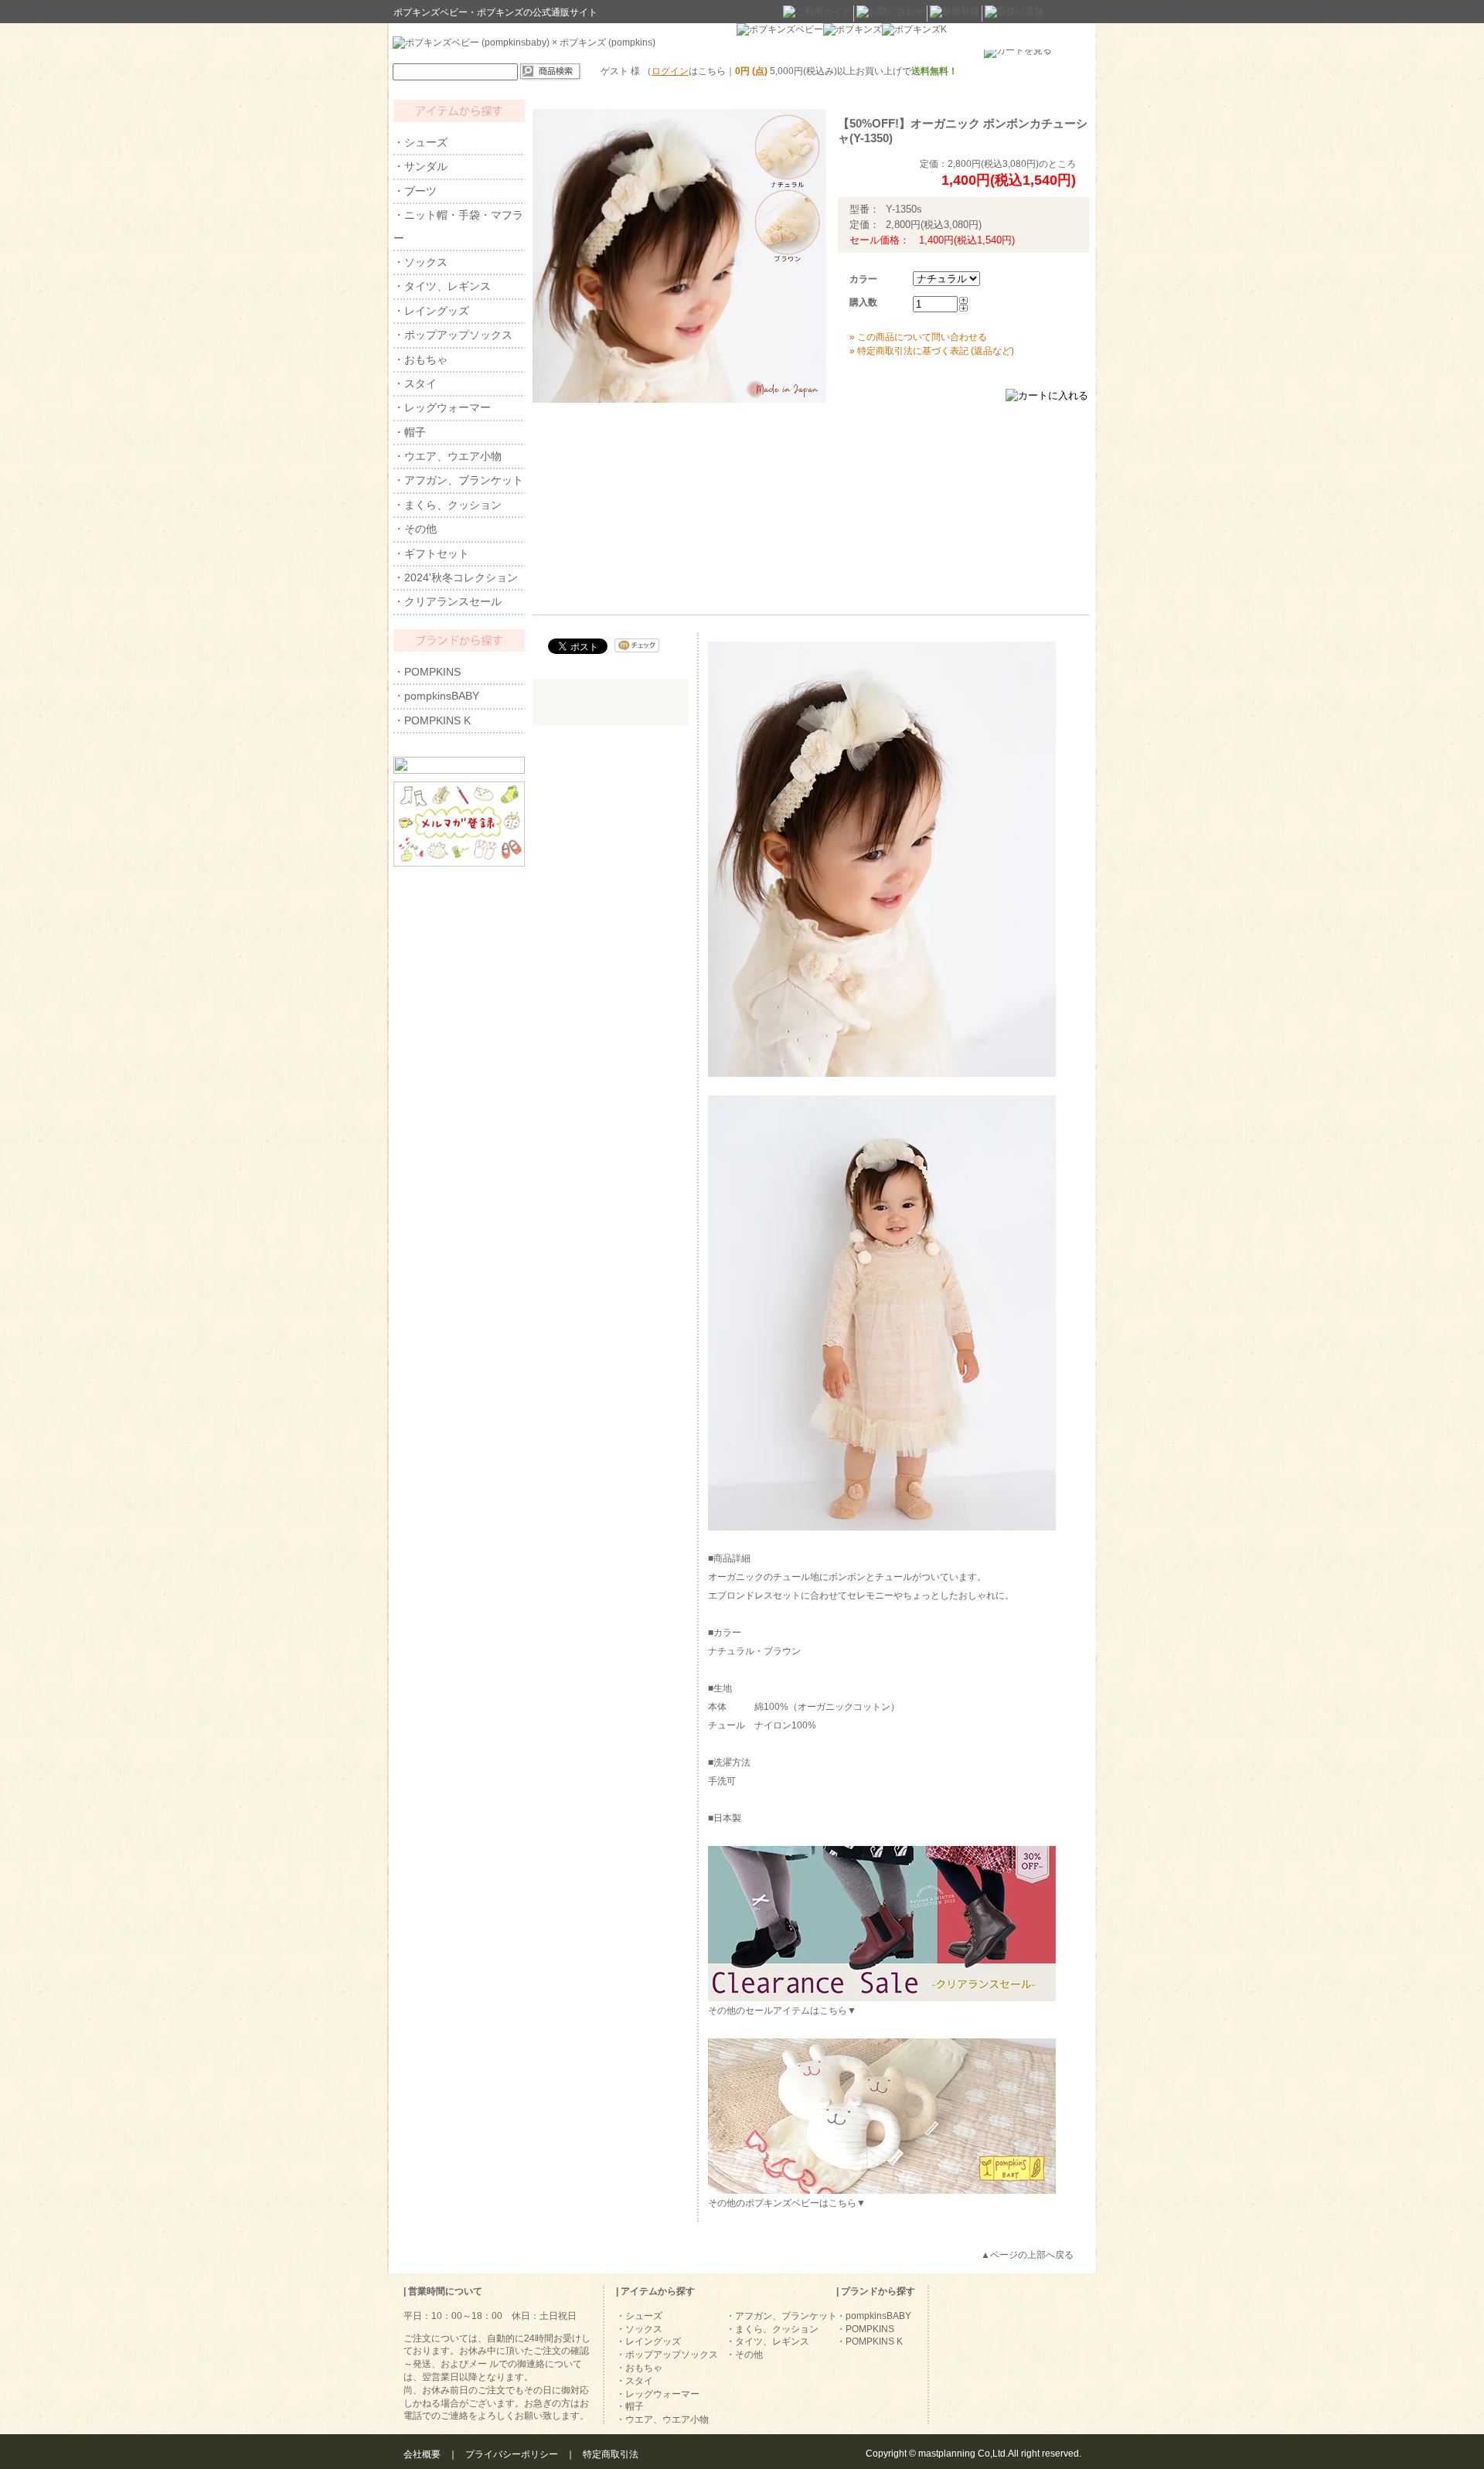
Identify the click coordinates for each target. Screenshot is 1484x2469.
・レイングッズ (431, 311)
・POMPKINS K (432, 720)
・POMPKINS (427, 672)
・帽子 (410, 432)
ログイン (670, 71)
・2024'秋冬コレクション (456, 577)
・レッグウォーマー (442, 407)
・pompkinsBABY (436, 696)
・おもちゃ (420, 359)
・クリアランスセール (448, 601)
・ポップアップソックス (453, 335)
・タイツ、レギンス (442, 286)
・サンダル (420, 166)
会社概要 (422, 2454)
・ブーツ (415, 191)
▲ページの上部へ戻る (1027, 2255)
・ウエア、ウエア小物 (448, 456)
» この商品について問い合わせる (918, 337)
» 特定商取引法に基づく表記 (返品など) (932, 351)
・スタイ (415, 383)
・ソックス (420, 262)
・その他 (415, 529)
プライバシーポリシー (512, 2454)
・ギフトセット (431, 553)
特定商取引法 (611, 2454)
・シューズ (420, 142)
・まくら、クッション (448, 505)
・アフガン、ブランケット (458, 480)
